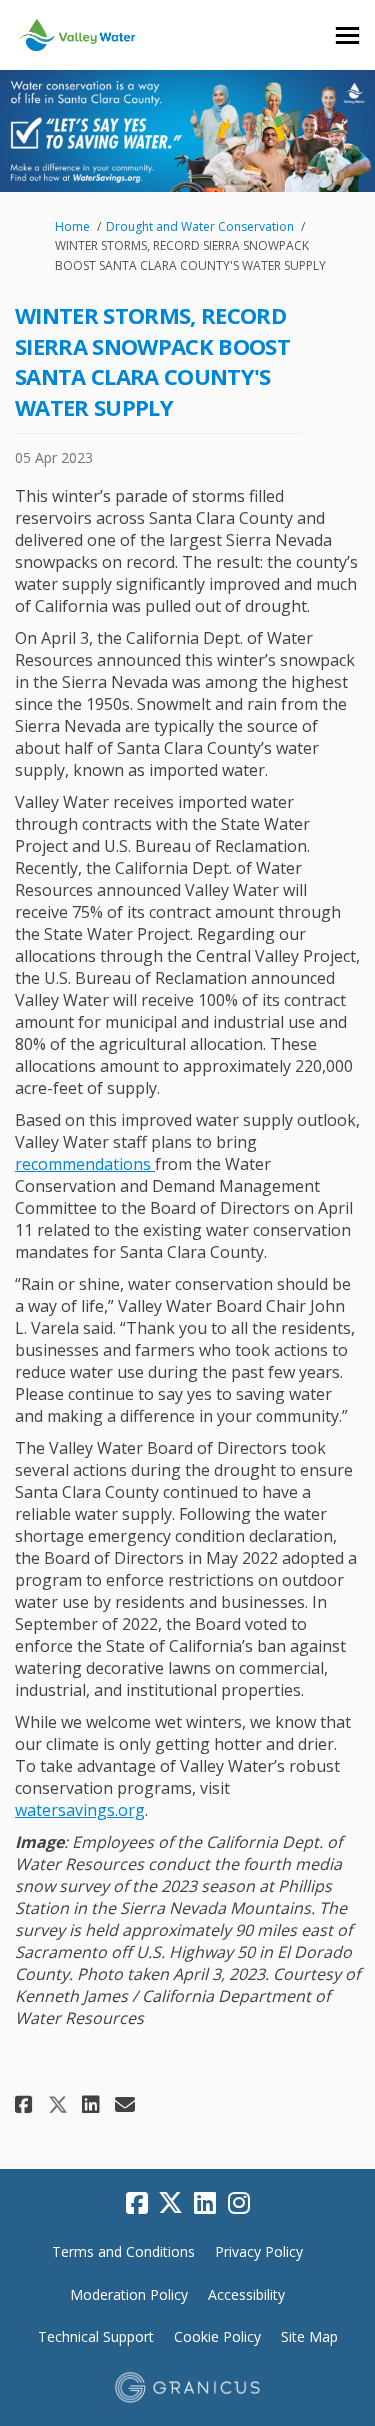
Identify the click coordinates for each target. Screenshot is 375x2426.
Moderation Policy (129, 2294)
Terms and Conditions (123, 2251)
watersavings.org (80, 1810)
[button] (26, 2104)
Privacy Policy (259, 2251)
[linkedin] (205, 2204)
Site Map (309, 2336)
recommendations (85, 1164)
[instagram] (239, 2204)
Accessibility (246, 2294)
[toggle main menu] (347, 35)
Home (72, 226)
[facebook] (137, 2204)
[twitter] (171, 2204)
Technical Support (96, 2336)
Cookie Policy (217, 2336)
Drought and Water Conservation (200, 226)
